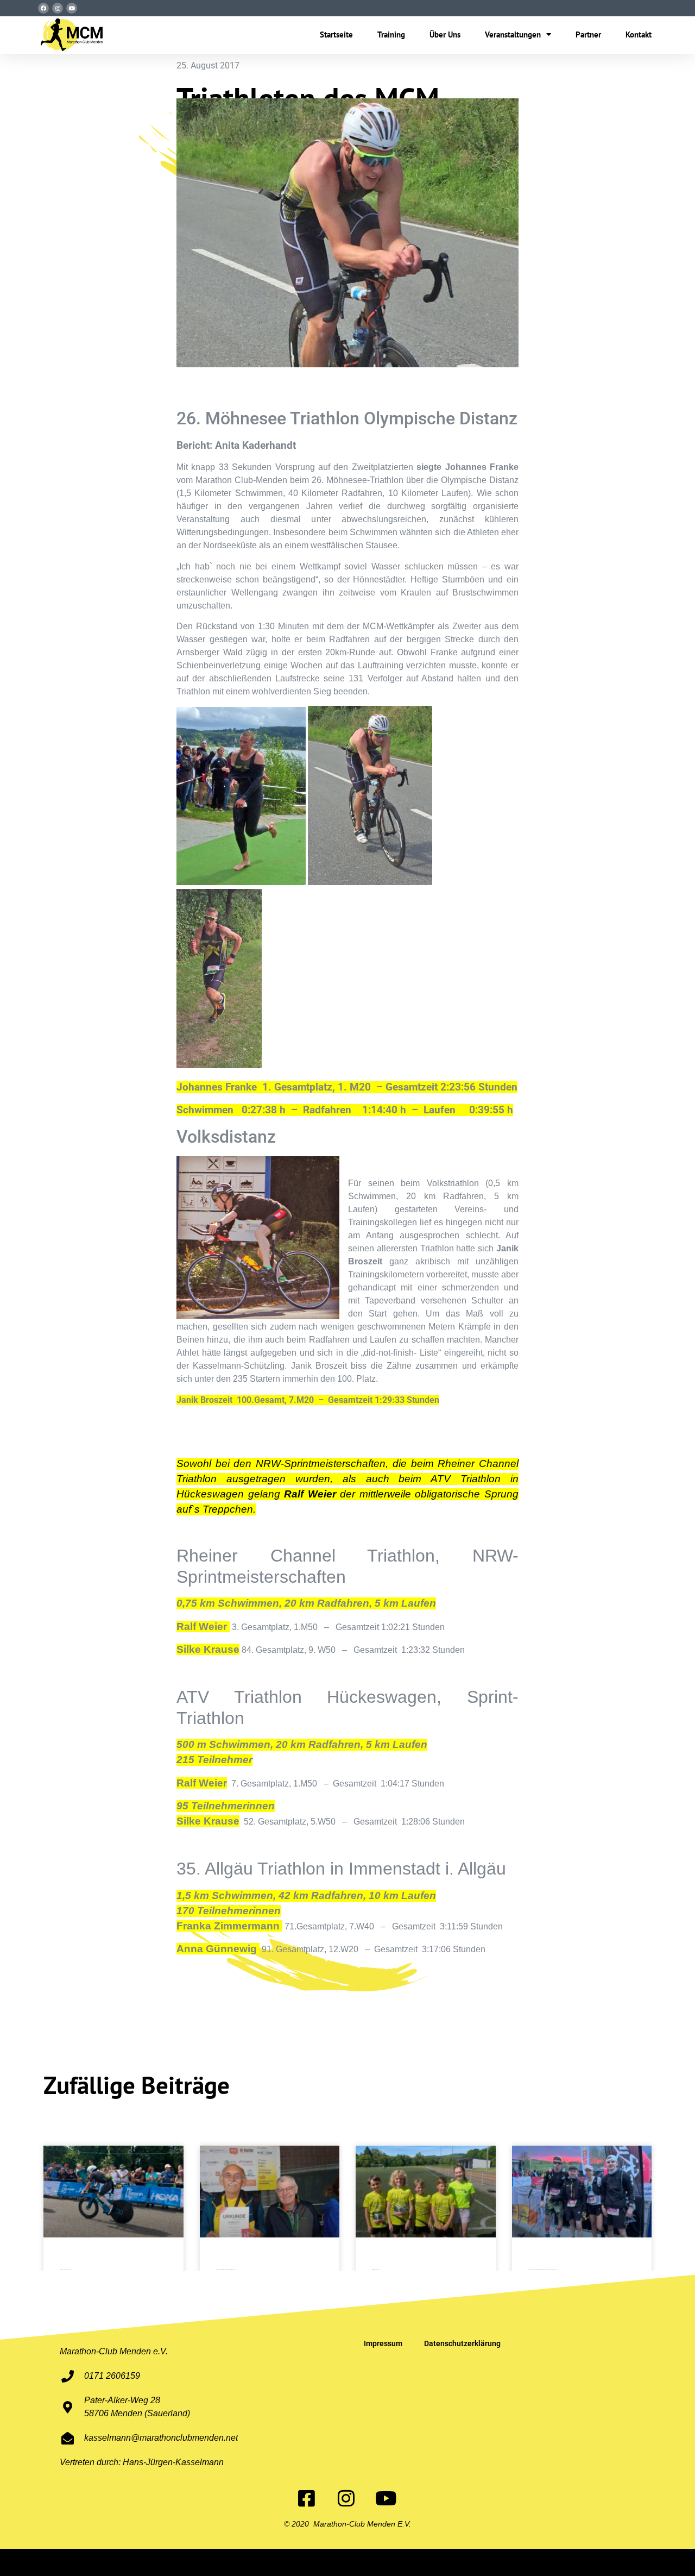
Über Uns (445, 35)
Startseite (336, 35)
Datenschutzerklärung (462, 2343)
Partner (588, 35)
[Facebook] (43, 8)
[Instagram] (58, 8)
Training (391, 35)
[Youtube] (72, 8)
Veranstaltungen (513, 35)
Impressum (383, 2343)
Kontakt (639, 35)
